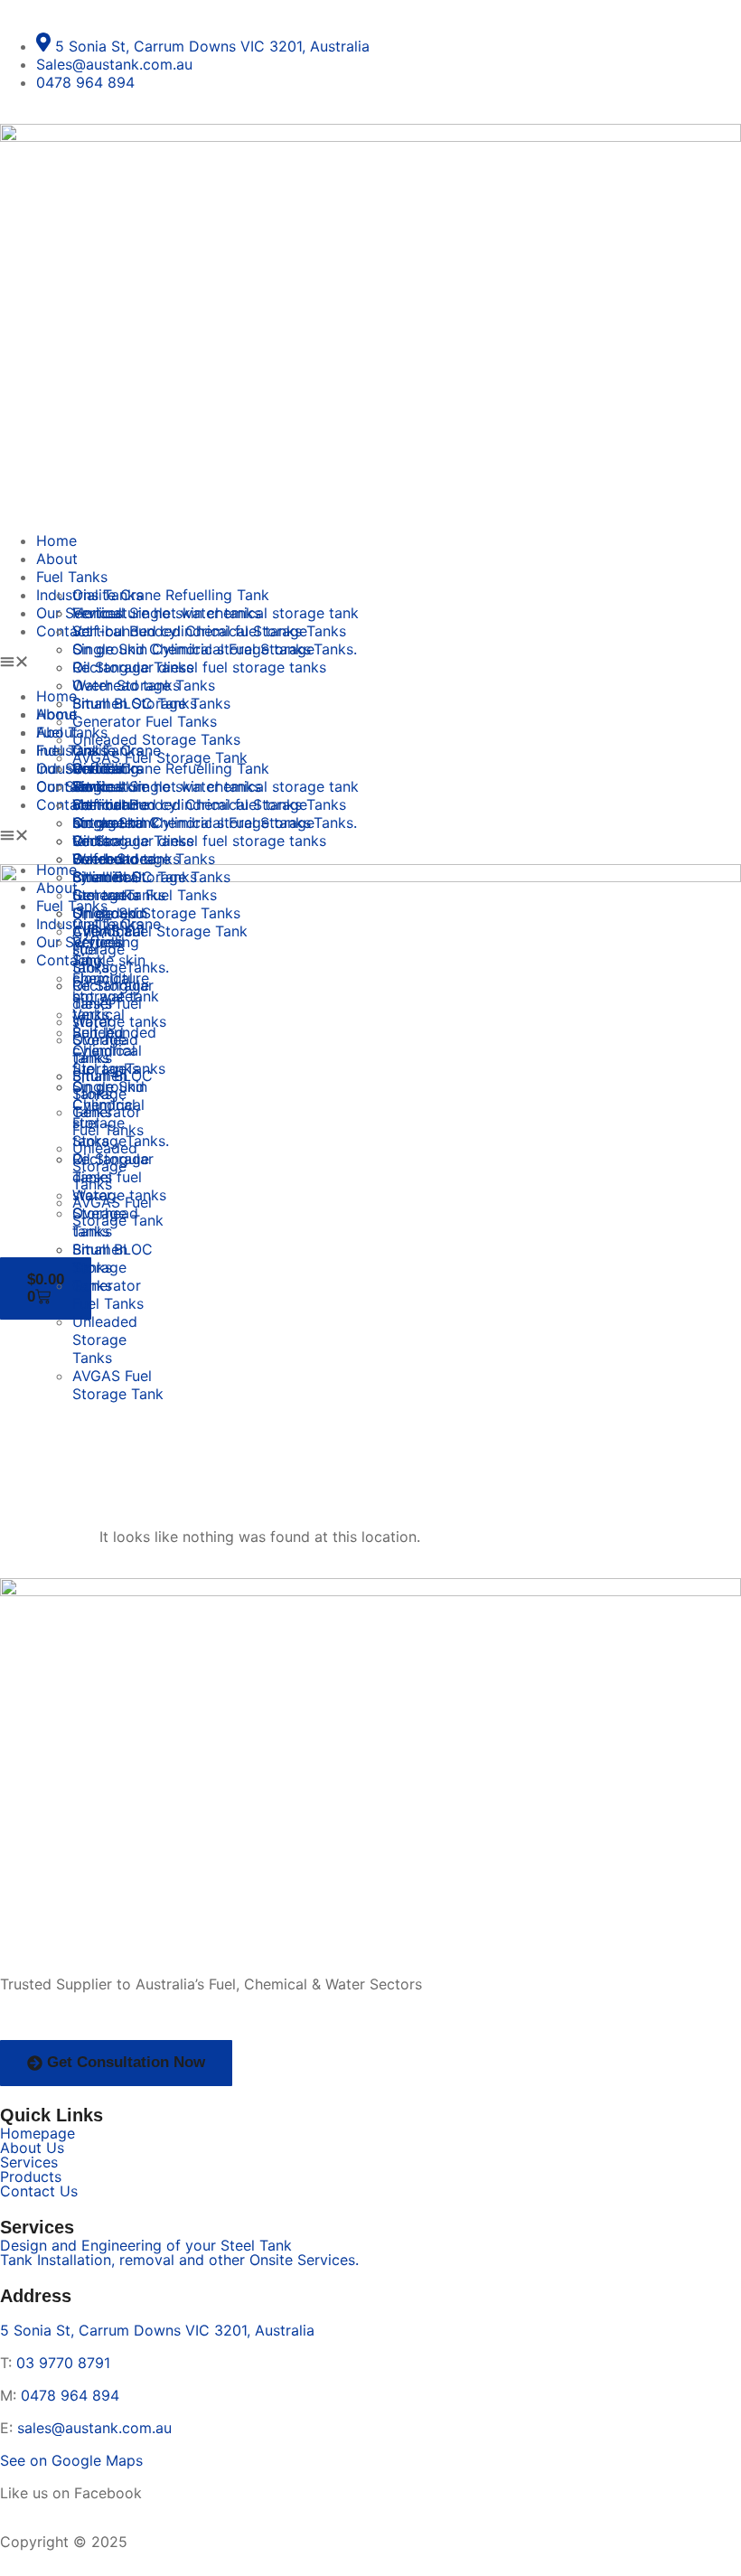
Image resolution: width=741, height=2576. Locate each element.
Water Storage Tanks (144, 685)
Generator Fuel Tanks (145, 721)
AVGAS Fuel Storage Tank (118, 1385)
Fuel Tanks (72, 577)
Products (31, 2176)
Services (29, 2162)
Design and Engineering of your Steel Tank (146, 2245)
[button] (370, 663)
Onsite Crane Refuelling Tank (171, 595)
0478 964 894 (70, 2395)
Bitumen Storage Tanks (151, 703)
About (57, 559)
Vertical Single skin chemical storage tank (216, 613)
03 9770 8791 (63, 2363)
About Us (32, 2148)
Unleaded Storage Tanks (156, 739)
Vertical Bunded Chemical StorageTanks (209, 631)
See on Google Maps (71, 2460)
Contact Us (39, 2191)
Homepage (38, 2133)
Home (56, 541)
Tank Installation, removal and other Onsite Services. (179, 2260)
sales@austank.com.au (94, 2428)
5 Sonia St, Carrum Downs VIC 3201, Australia (157, 2330)
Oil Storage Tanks (133, 667)
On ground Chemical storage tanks (192, 649)
